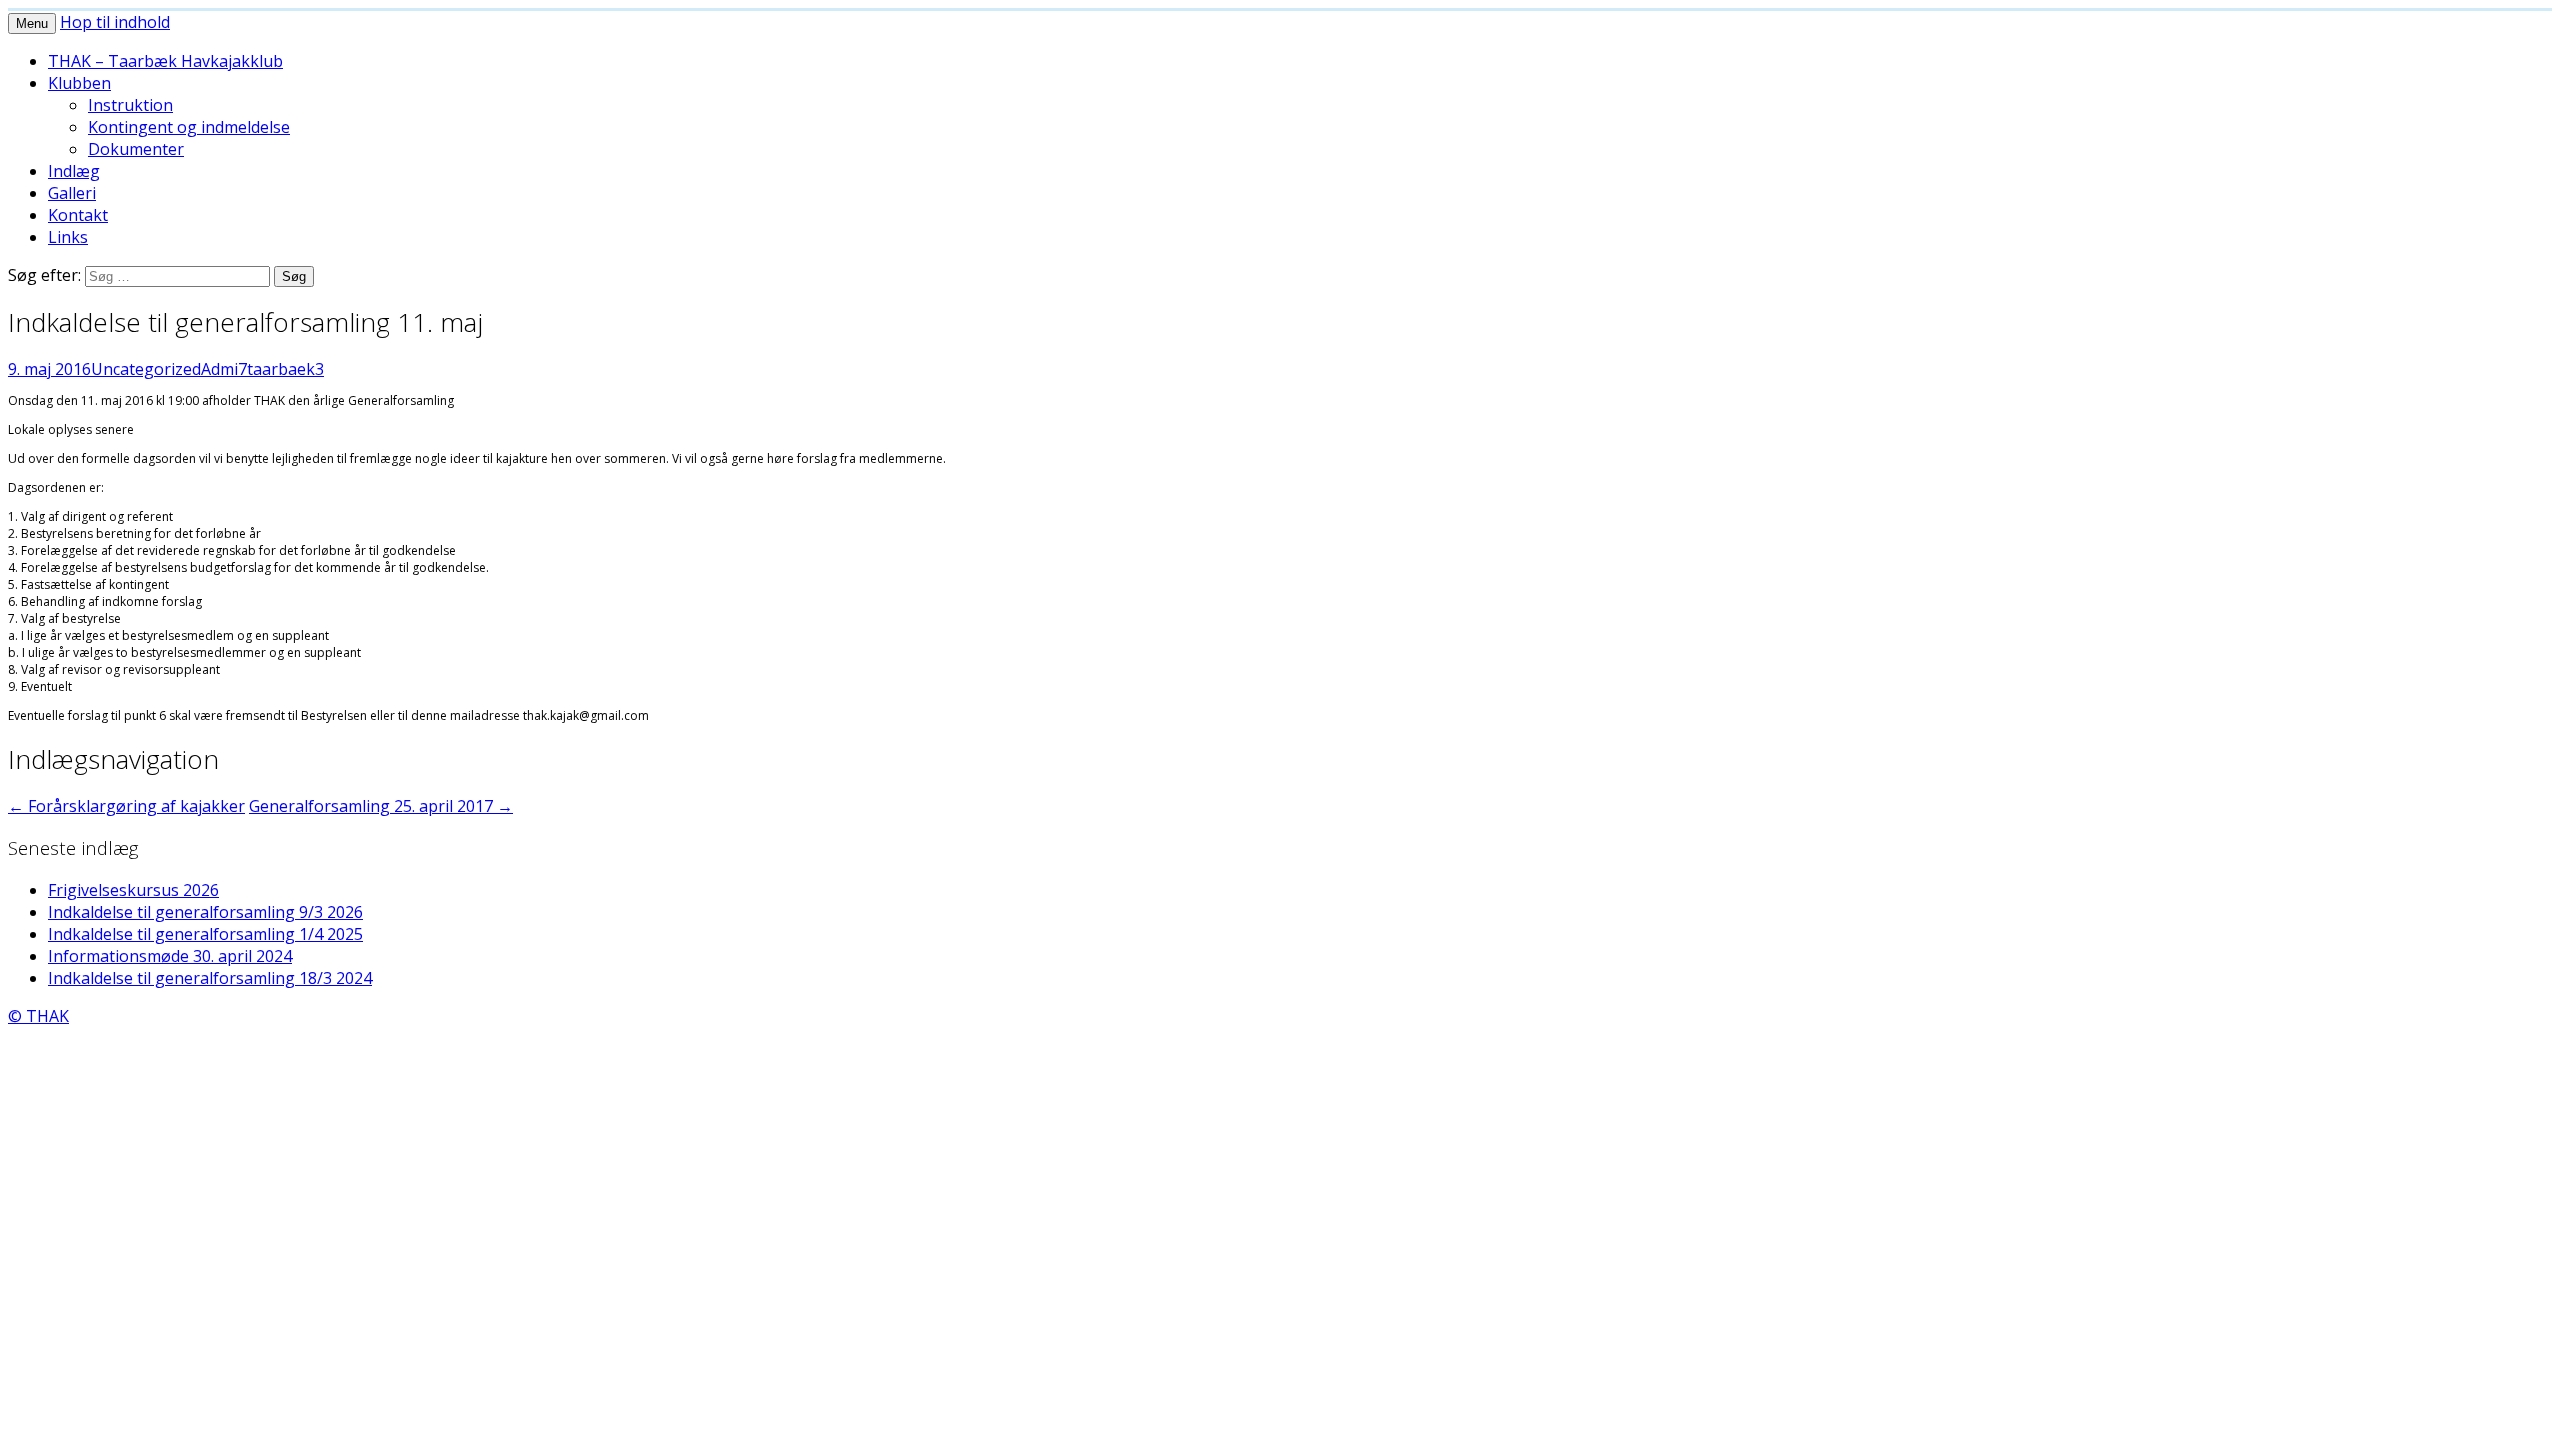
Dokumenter (136, 149)
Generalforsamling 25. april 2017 (381, 806)
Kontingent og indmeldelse (189, 127)
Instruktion (130, 105)
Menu (32, 23)
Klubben (79, 83)
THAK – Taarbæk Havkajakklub (165, 61)
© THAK (38, 1016)
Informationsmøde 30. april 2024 (170, 956)
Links (68, 237)
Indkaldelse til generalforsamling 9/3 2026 (205, 912)
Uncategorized (146, 369)
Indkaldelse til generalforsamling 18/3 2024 (210, 978)
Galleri (72, 193)
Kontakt (78, 215)
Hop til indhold (115, 22)
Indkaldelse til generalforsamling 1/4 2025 (205, 934)
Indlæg (74, 171)
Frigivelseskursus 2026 (133, 890)
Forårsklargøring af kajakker (126, 806)
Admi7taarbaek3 (262, 369)
